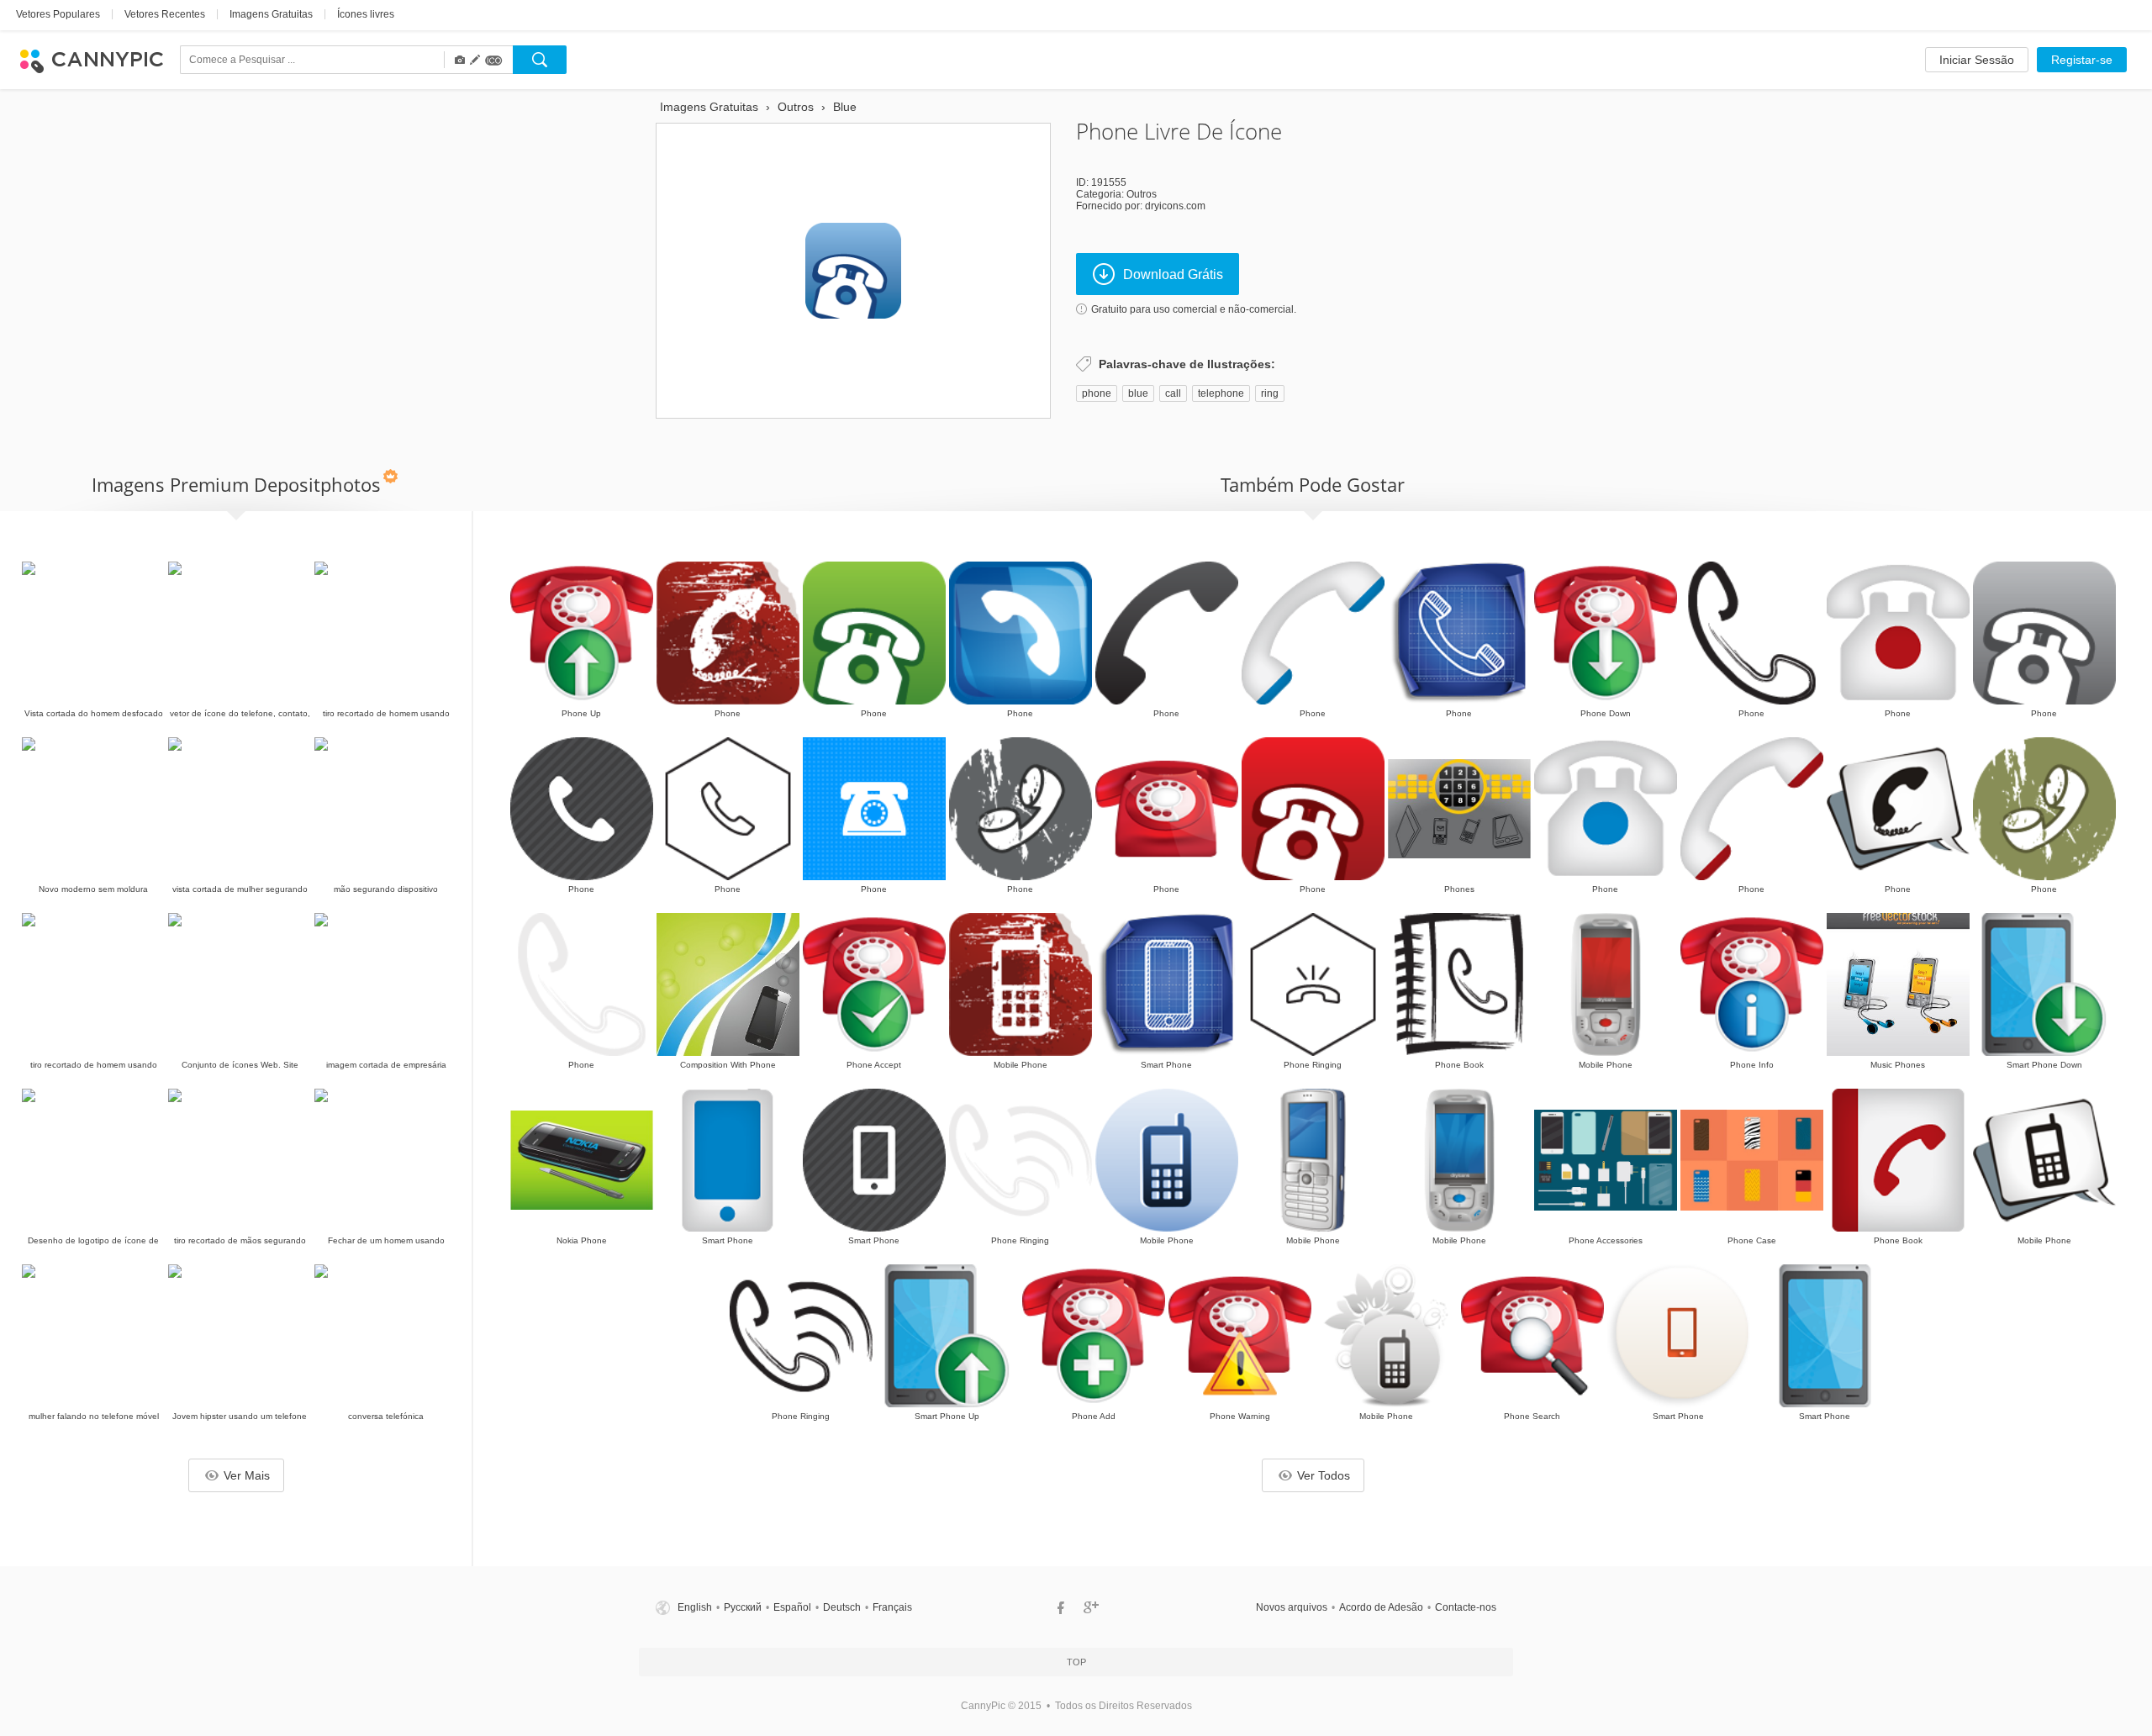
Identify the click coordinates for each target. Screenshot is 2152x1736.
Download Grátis (1173, 274)
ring (1270, 393)
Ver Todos (1324, 1475)
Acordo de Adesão (1381, 1607)
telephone (1221, 393)
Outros (1142, 194)
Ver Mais (247, 1475)
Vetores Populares (58, 14)
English (695, 1607)
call (1173, 393)
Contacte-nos (1466, 1607)
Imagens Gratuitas (271, 14)
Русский (743, 1607)
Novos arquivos (1292, 1607)
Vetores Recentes (165, 14)
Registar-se (2082, 60)
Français (892, 1607)
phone (1097, 393)
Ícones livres (366, 14)
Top (1076, 1662)
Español (792, 1607)
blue (1138, 393)
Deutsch (842, 1607)
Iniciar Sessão (1977, 60)
